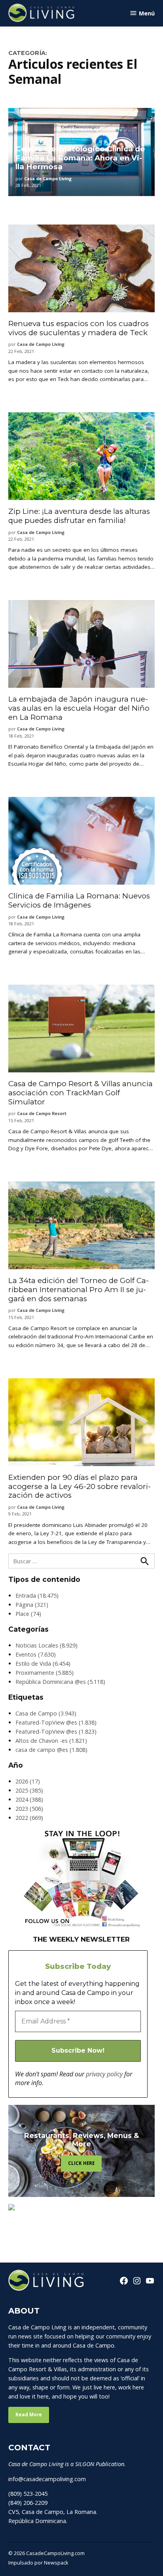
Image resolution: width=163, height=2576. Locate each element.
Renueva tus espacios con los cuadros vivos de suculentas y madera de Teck (79, 328)
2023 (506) (29, 1809)
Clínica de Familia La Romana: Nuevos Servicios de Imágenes (79, 900)
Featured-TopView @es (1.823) (56, 1731)
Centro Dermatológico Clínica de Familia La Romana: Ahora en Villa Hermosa (80, 158)
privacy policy (104, 2074)
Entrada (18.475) (37, 1596)
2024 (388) (29, 1799)
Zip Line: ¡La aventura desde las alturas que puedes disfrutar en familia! (79, 516)
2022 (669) (29, 1818)
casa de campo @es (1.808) (51, 1750)
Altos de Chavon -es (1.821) (51, 1741)
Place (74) (28, 1614)
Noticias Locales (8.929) (46, 1645)
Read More (29, 2415)
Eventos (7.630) (36, 1654)
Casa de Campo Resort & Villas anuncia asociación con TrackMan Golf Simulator (81, 1093)
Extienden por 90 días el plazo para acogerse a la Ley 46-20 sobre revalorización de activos (80, 1486)
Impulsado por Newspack (38, 2563)
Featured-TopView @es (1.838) (56, 1722)
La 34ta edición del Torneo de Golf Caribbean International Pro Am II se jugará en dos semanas (79, 1289)
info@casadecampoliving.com (47, 2479)
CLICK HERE (81, 2163)
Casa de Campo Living (48, 178)
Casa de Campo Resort (42, 1113)
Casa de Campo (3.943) (46, 1713)
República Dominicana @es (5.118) (60, 1682)
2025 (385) (29, 1790)
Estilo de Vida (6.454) (43, 1664)
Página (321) (32, 1605)
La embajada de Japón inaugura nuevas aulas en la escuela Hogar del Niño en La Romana (79, 708)
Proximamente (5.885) (45, 1673)
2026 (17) (28, 1781)
